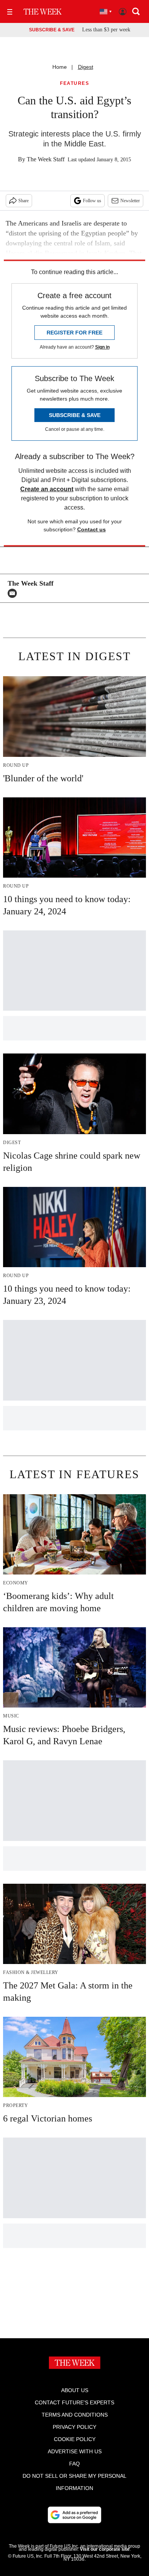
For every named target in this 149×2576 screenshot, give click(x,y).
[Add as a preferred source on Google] (74, 2515)
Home (60, 67)
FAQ (74, 2464)
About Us (75, 2390)
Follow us (92, 201)
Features (74, 84)
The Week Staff (46, 159)
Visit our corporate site (105, 2549)
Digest (86, 67)
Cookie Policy (75, 2439)
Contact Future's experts (74, 2402)
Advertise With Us (75, 2451)
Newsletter (130, 201)
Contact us (92, 529)
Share (23, 201)
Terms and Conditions (75, 2415)
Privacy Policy (74, 2427)
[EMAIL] (14, 593)
